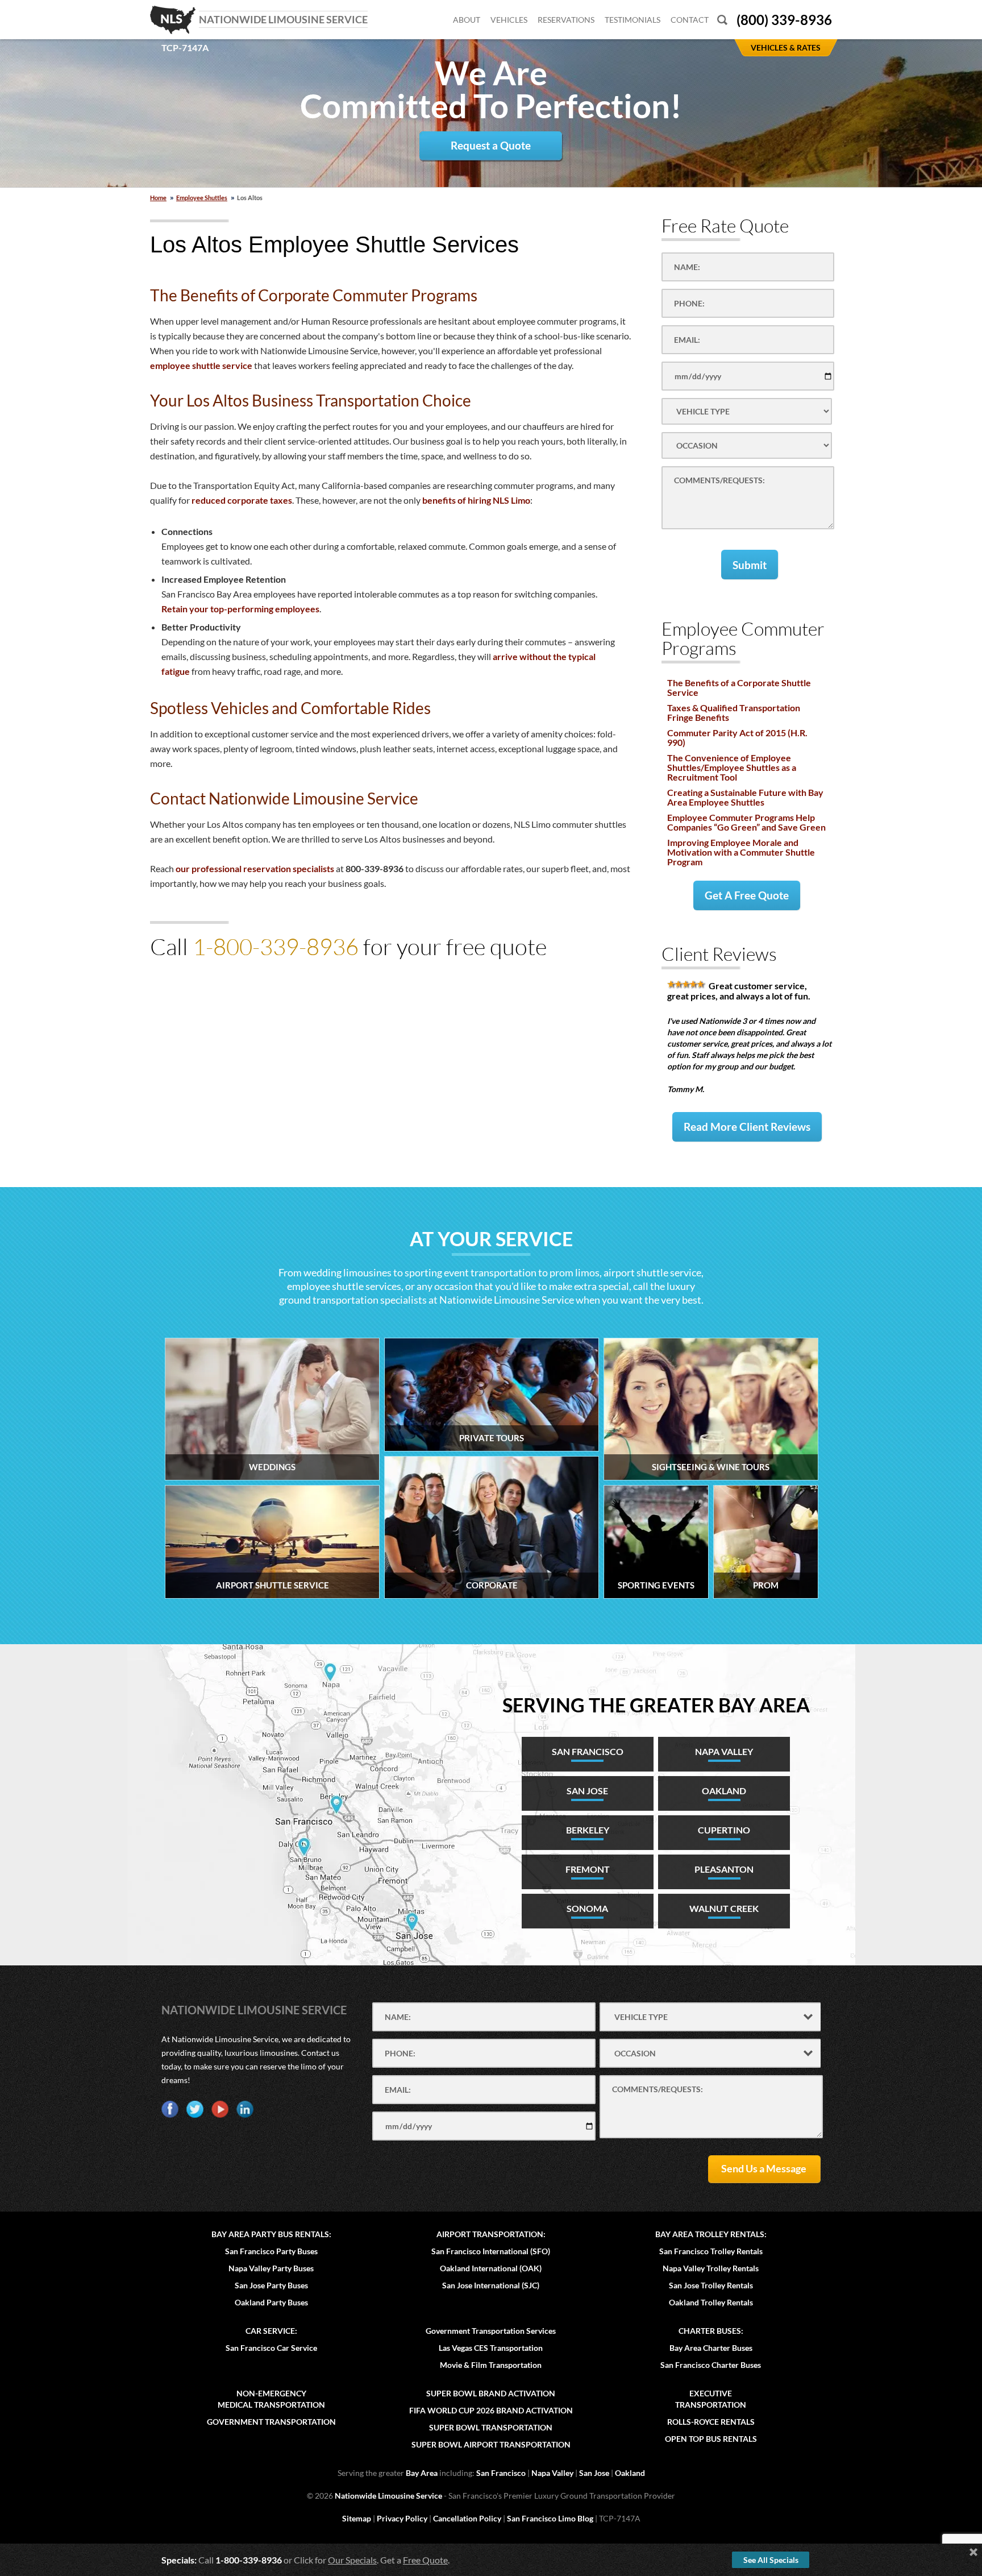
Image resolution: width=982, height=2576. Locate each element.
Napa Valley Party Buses (271, 2268)
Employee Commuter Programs (743, 638)
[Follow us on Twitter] (195, 2109)
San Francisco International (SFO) (491, 2251)
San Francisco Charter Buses (711, 2365)
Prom (766, 1585)
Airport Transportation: (491, 2234)
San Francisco (501, 2473)
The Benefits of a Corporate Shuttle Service (739, 687)
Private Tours (492, 1438)
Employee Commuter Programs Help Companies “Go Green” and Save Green (746, 822)
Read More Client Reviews (747, 1127)
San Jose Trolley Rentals (711, 2285)
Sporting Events (656, 1585)
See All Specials (771, 2560)
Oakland (630, 2473)
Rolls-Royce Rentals (711, 2422)
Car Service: (271, 2331)
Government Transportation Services (491, 2331)
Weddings (272, 1467)
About (467, 20)
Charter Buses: (711, 2331)
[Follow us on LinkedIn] (245, 2109)
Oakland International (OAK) (491, 2268)
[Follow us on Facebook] (170, 2109)
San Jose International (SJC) (491, 2285)
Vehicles (509, 20)
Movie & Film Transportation (491, 2365)
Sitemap (357, 2518)
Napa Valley (552, 2473)
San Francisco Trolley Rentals (711, 2251)
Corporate (492, 1585)
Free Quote (425, 2560)
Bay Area (422, 2473)
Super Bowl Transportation (491, 2427)
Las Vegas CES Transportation (491, 2348)
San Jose (594, 2473)
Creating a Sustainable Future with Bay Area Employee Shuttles (745, 797)
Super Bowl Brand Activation (491, 2393)
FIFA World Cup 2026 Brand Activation (491, 2410)
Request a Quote (491, 145)
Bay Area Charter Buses (711, 2348)
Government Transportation (271, 2422)
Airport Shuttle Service (272, 1585)
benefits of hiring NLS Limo (476, 500)
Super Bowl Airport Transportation (491, 2444)
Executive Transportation (711, 2399)
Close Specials (973, 2552)
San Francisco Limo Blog (550, 2518)
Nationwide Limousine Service (254, 2010)
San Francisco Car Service (271, 2348)
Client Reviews (719, 954)
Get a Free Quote (747, 895)
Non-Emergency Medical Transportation (271, 2399)
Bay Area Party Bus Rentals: (271, 2234)
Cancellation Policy (467, 2518)
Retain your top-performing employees (240, 609)
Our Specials (352, 2560)
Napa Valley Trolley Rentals (711, 2268)
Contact (690, 20)
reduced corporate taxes (242, 500)
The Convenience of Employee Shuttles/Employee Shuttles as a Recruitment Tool (732, 767)
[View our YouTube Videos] (220, 2109)
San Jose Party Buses (271, 2285)
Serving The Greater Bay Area (656, 1705)
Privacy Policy (402, 2518)
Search (722, 20)
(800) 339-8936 (784, 20)
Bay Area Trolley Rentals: (711, 2234)
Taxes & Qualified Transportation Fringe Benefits (734, 712)
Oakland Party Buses (271, 2302)
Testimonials (633, 20)
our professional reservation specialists (255, 868)
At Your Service (491, 1239)
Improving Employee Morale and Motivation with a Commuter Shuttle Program (741, 852)
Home (158, 198)
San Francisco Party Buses (271, 2251)
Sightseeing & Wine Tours (711, 1467)
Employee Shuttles (202, 198)
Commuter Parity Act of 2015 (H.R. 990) (737, 737)
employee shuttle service (201, 365)
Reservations (566, 20)
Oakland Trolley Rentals (711, 2302)
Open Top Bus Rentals (711, 2439)
